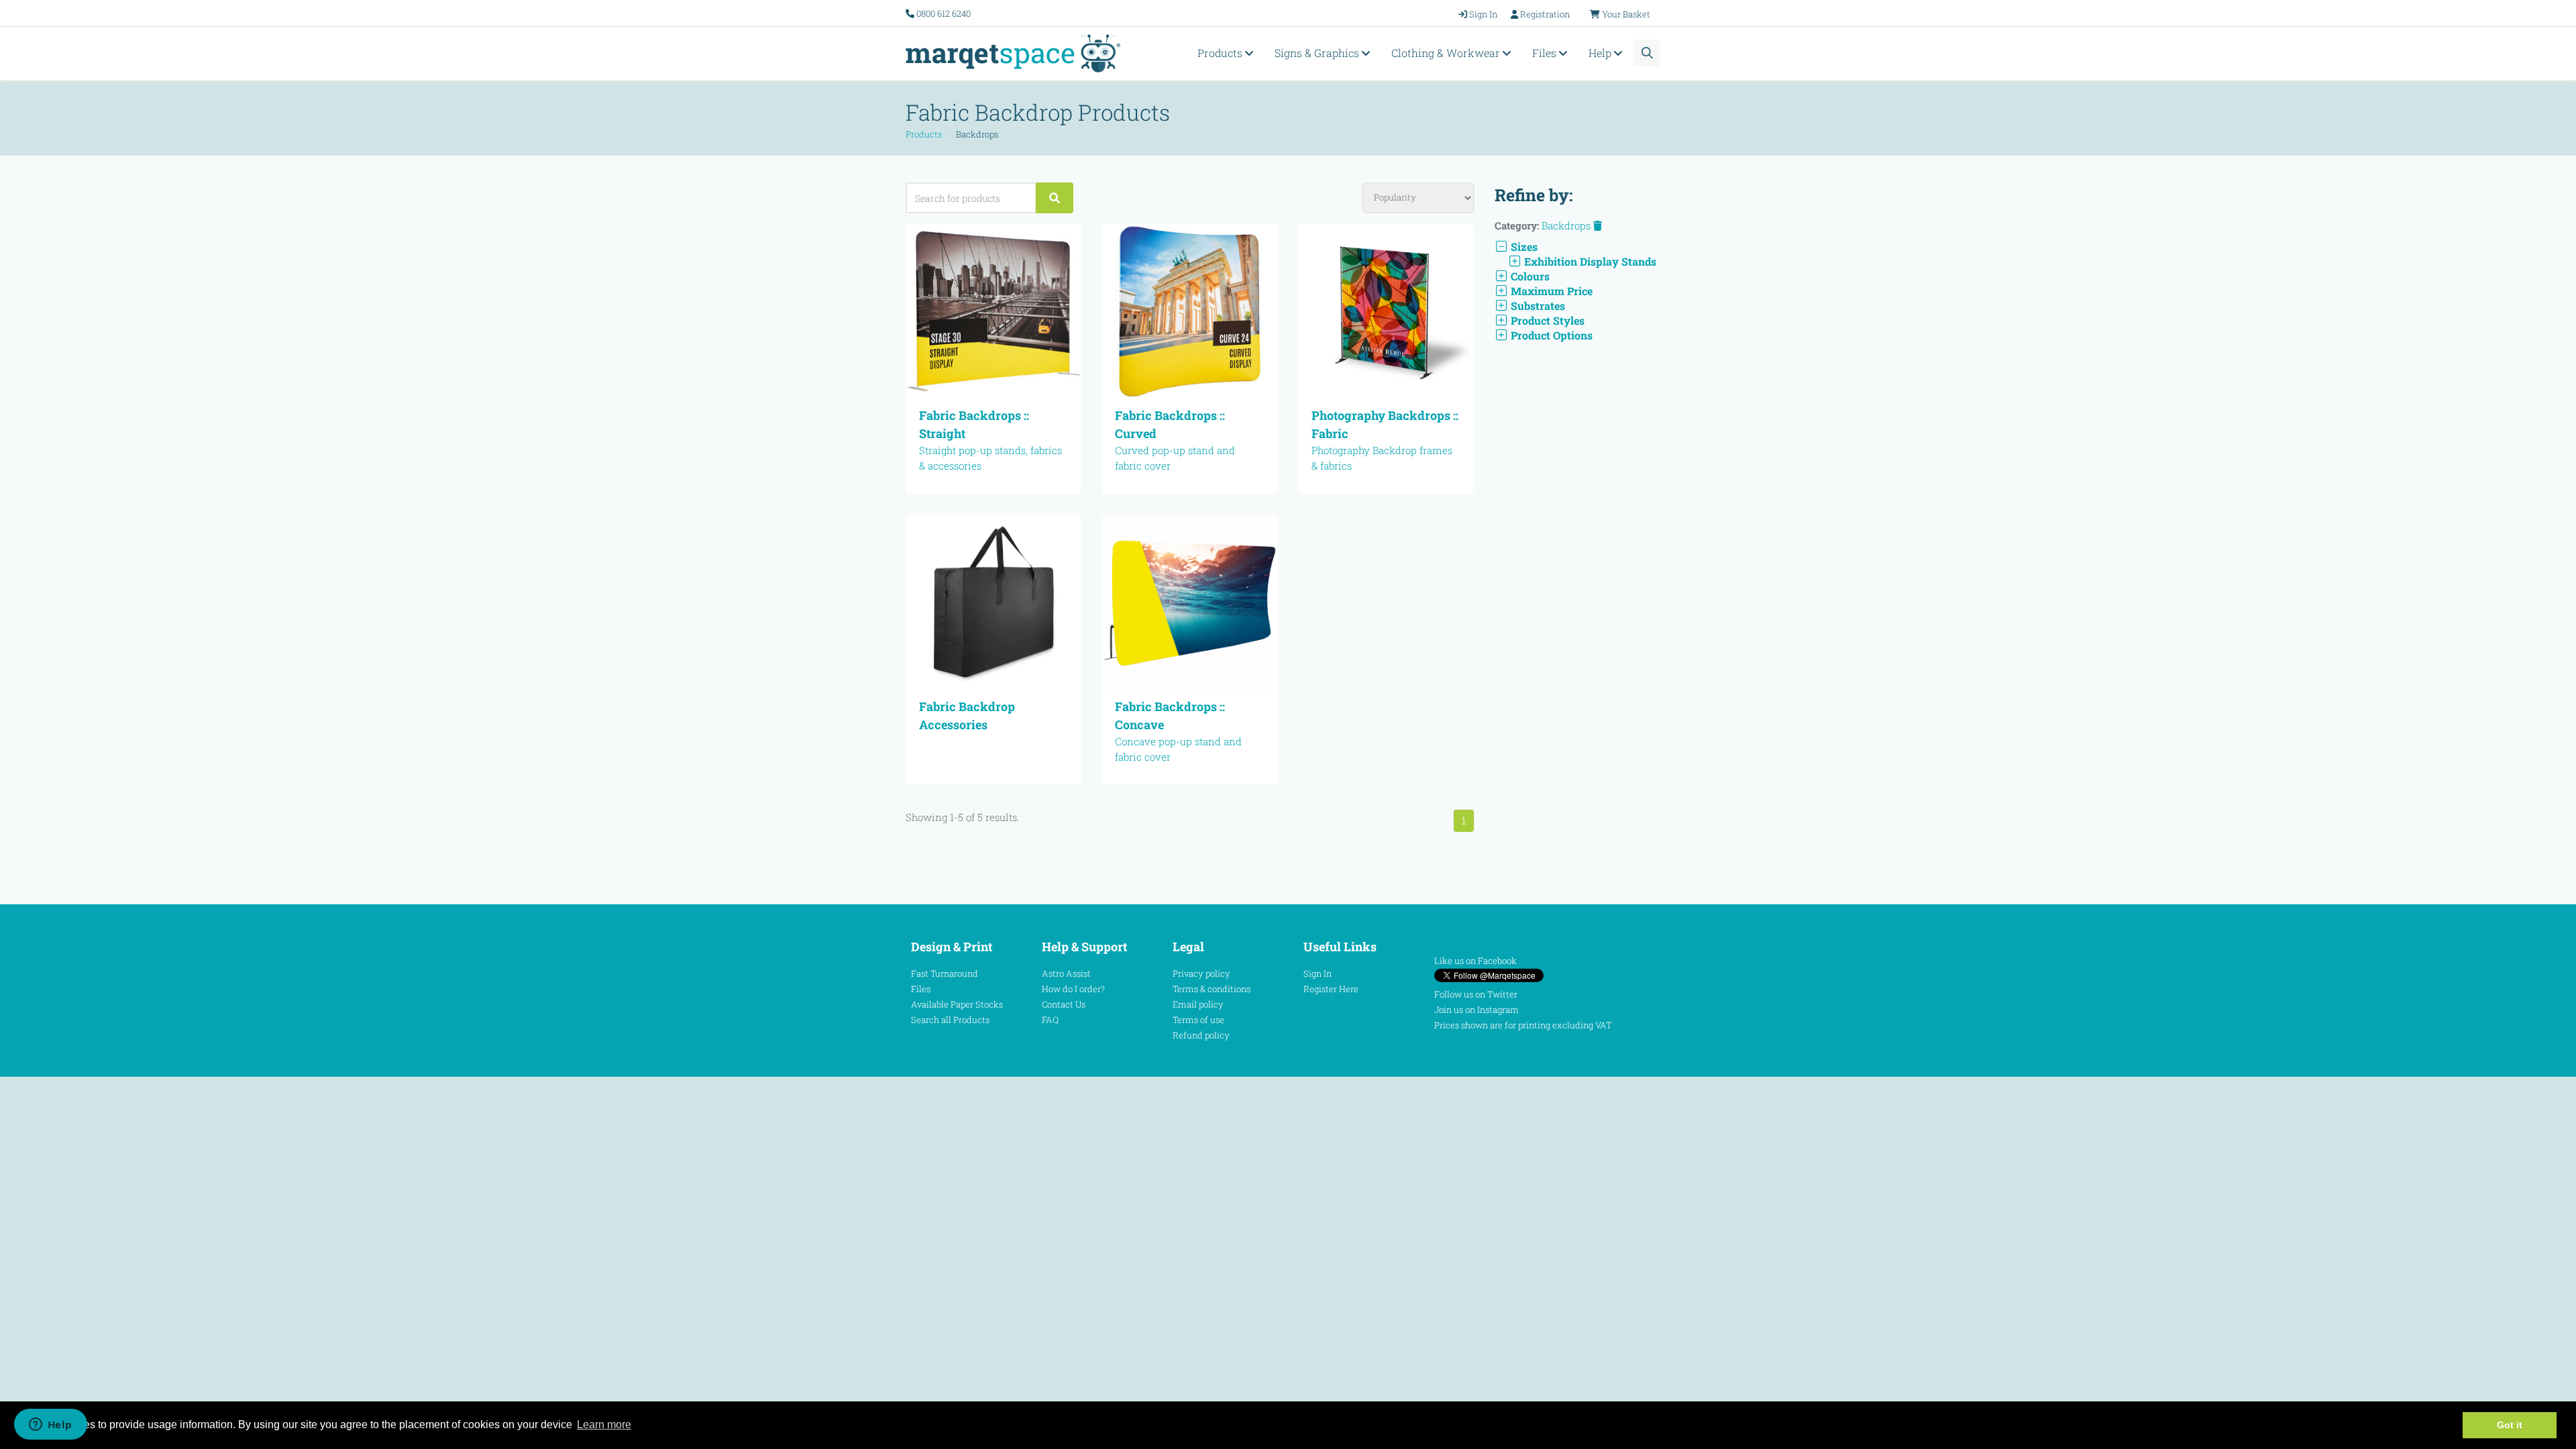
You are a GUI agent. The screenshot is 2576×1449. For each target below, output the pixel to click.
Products (1221, 53)
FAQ (1050, 1020)
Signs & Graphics (1318, 53)
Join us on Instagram (1477, 1010)
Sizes (1523, 247)
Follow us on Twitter (1476, 994)
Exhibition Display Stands (1589, 261)
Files (1546, 53)
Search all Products (950, 1020)
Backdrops (1567, 225)
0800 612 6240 (944, 13)
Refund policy (1201, 1035)
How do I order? (1073, 989)
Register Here (1331, 989)
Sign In (1318, 973)
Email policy (1198, 1004)
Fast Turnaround (945, 973)
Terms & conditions (1212, 989)
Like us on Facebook (1475, 961)
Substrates (1537, 306)
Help (1601, 53)
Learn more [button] (604, 1425)
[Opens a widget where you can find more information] (50, 1426)
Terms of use (1198, 1020)
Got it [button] (2510, 1425)
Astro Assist (1066, 973)
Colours (1529, 276)
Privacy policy (1201, 973)
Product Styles (1546, 320)
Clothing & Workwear (1447, 53)
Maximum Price (1550, 291)
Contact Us (1064, 1004)
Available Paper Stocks (957, 1004)
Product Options (1550, 335)
